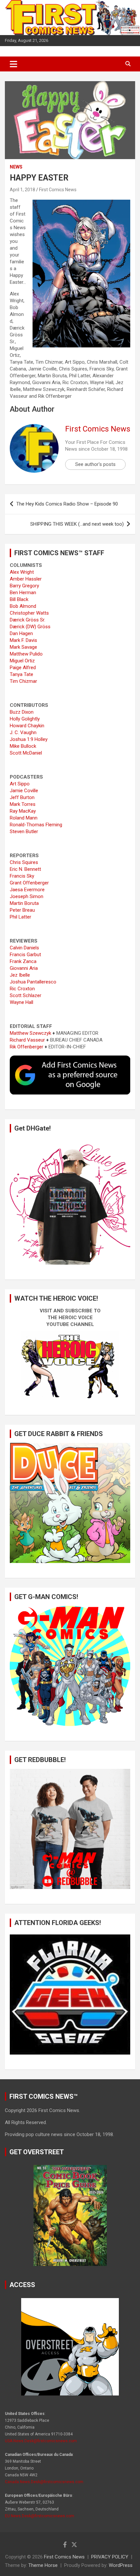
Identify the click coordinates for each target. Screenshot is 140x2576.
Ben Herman (23, 593)
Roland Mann (24, 818)
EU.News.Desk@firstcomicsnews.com (40, 2516)
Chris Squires (24, 862)
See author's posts (95, 464)
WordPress (121, 2565)
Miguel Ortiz (22, 661)
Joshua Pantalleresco (33, 982)
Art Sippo (20, 784)
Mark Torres (23, 804)
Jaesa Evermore (27, 890)
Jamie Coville (24, 791)
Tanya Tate (21, 674)
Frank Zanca (23, 961)
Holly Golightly (25, 719)
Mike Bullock (23, 746)
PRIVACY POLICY (110, 2557)
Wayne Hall (21, 1002)
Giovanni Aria (24, 968)
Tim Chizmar (23, 681)
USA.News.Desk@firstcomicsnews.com (41, 2441)
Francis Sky (22, 876)
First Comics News (58, 190)
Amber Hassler (26, 579)
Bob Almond (23, 606)
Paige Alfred (23, 668)
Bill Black (19, 599)
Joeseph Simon (27, 896)
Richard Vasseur (27, 1040)
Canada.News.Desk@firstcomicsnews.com (44, 2482)
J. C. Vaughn (23, 732)
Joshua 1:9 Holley (29, 739)
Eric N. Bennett (25, 869)
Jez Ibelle (20, 975)
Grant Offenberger (29, 883)
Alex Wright (22, 572)
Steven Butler (24, 832)
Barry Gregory (24, 586)
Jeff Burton (22, 797)
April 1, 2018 (22, 190)
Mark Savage (23, 647)
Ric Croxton (22, 989)
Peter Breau (22, 910)
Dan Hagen (21, 633)
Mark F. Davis (23, 640)
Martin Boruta (24, 903)
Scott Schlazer (26, 995)
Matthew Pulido (26, 654)
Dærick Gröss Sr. (28, 620)
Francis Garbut (25, 955)
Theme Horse (43, 2565)
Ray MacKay (23, 811)
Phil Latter (21, 917)
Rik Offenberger (27, 1047)
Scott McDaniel (26, 753)
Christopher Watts (29, 613)
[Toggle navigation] (14, 64)
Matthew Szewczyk (30, 1033)
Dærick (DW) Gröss (30, 627)
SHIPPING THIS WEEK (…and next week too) (77, 524)
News (16, 167)
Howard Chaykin (27, 726)
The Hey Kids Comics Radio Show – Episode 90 (67, 504)
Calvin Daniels (24, 948)
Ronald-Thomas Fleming (36, 825)
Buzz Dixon (22, 712)
